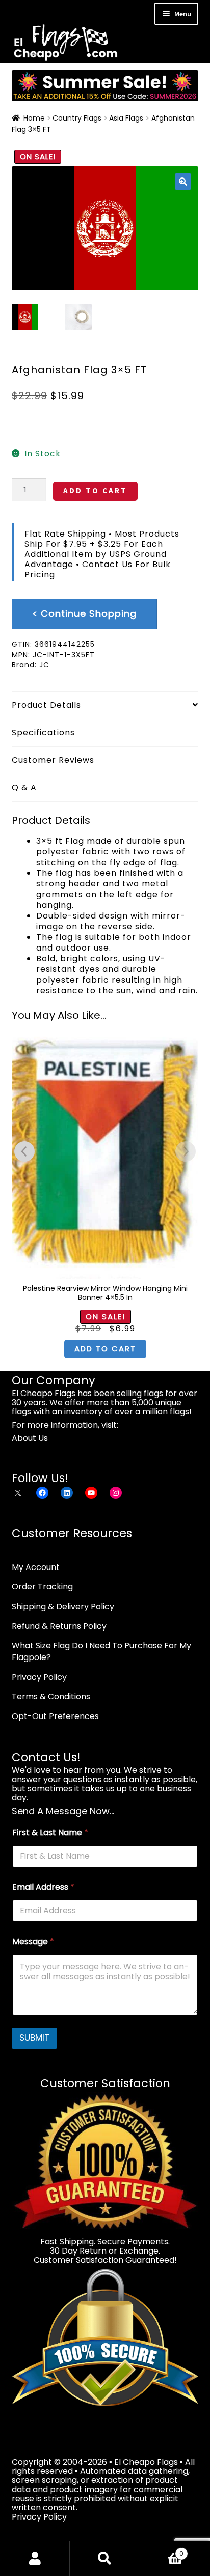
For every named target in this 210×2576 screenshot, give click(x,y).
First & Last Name (50, 1833)
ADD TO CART (95, 491)
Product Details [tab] (46, 705)
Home (34, 118)
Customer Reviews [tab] (53, 760)
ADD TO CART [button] (105, 1349)
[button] (183, 182)
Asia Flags (126, 118)
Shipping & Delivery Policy (63, 1606)
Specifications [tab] (43, 733)
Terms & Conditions (51, 1696)
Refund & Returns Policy (59, 1626)
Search (105, 2559)
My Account (36, 1567)
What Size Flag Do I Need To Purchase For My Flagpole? (101, 1651)
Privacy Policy (39, 1677)
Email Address (43, 1887)
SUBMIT (34, 2038)
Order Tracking (42, 1587)
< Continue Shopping (84, 614)
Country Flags (77, 118)
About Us (30, 1438)
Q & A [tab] (24, 788)
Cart (162, 2550)
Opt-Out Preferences (55, 1716)
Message (33, 1942)
